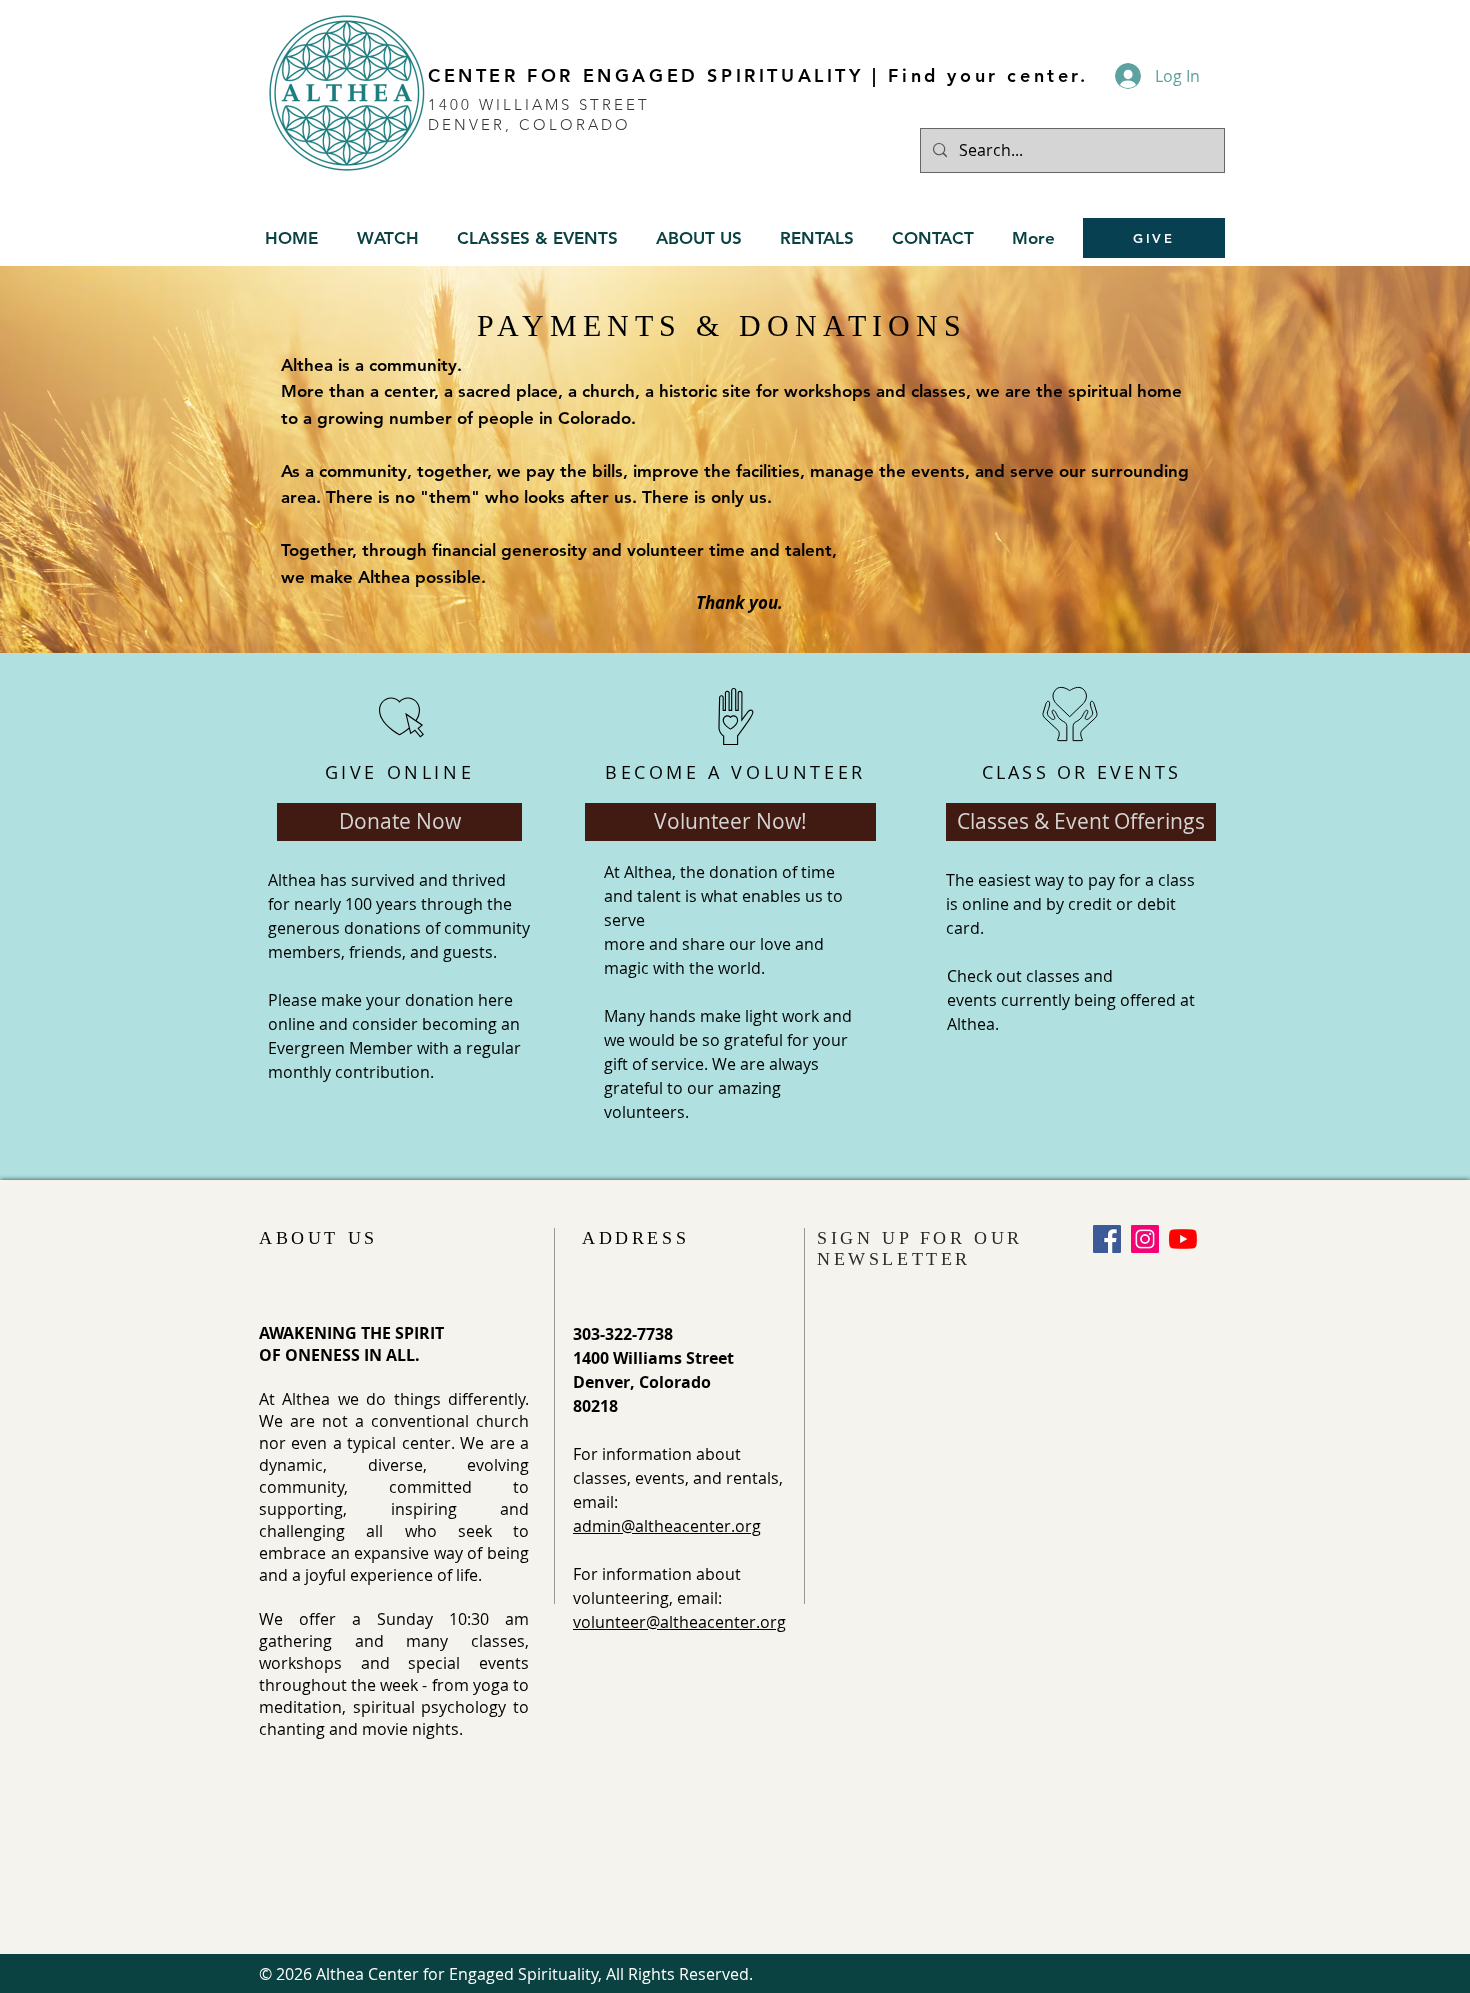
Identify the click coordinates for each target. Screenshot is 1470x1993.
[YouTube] (1183, 1239)
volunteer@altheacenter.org (679, 1622)
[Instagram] (1145, 1239)
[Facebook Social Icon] (1107, 1239)
